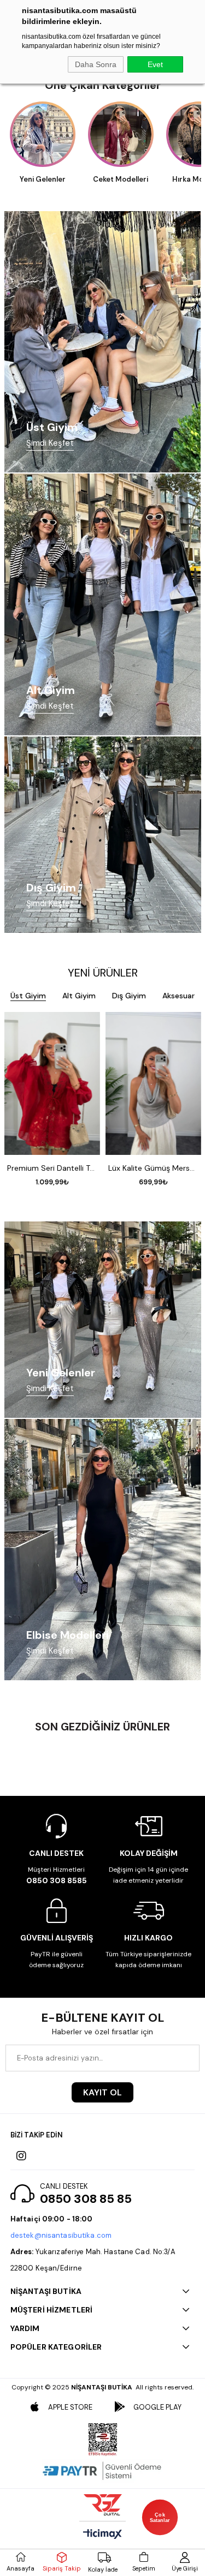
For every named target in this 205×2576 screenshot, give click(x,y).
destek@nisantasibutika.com (61, 2235)
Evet (155, 64)
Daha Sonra (96, 64)
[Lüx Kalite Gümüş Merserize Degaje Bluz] (153, 1084)
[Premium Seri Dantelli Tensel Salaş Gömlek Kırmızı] (52, 1084)
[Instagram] (21, 2156)
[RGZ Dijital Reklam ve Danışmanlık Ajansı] (103, 2505)
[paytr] (103, 2471)
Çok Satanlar (160, 2517)
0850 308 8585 (57, 1880)
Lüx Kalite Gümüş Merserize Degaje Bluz (153, 1168)
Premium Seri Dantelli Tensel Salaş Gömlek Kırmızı (52, 1168)
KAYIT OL (102, 2092)
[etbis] (103, 2440)
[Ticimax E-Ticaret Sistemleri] (102, 2535)
